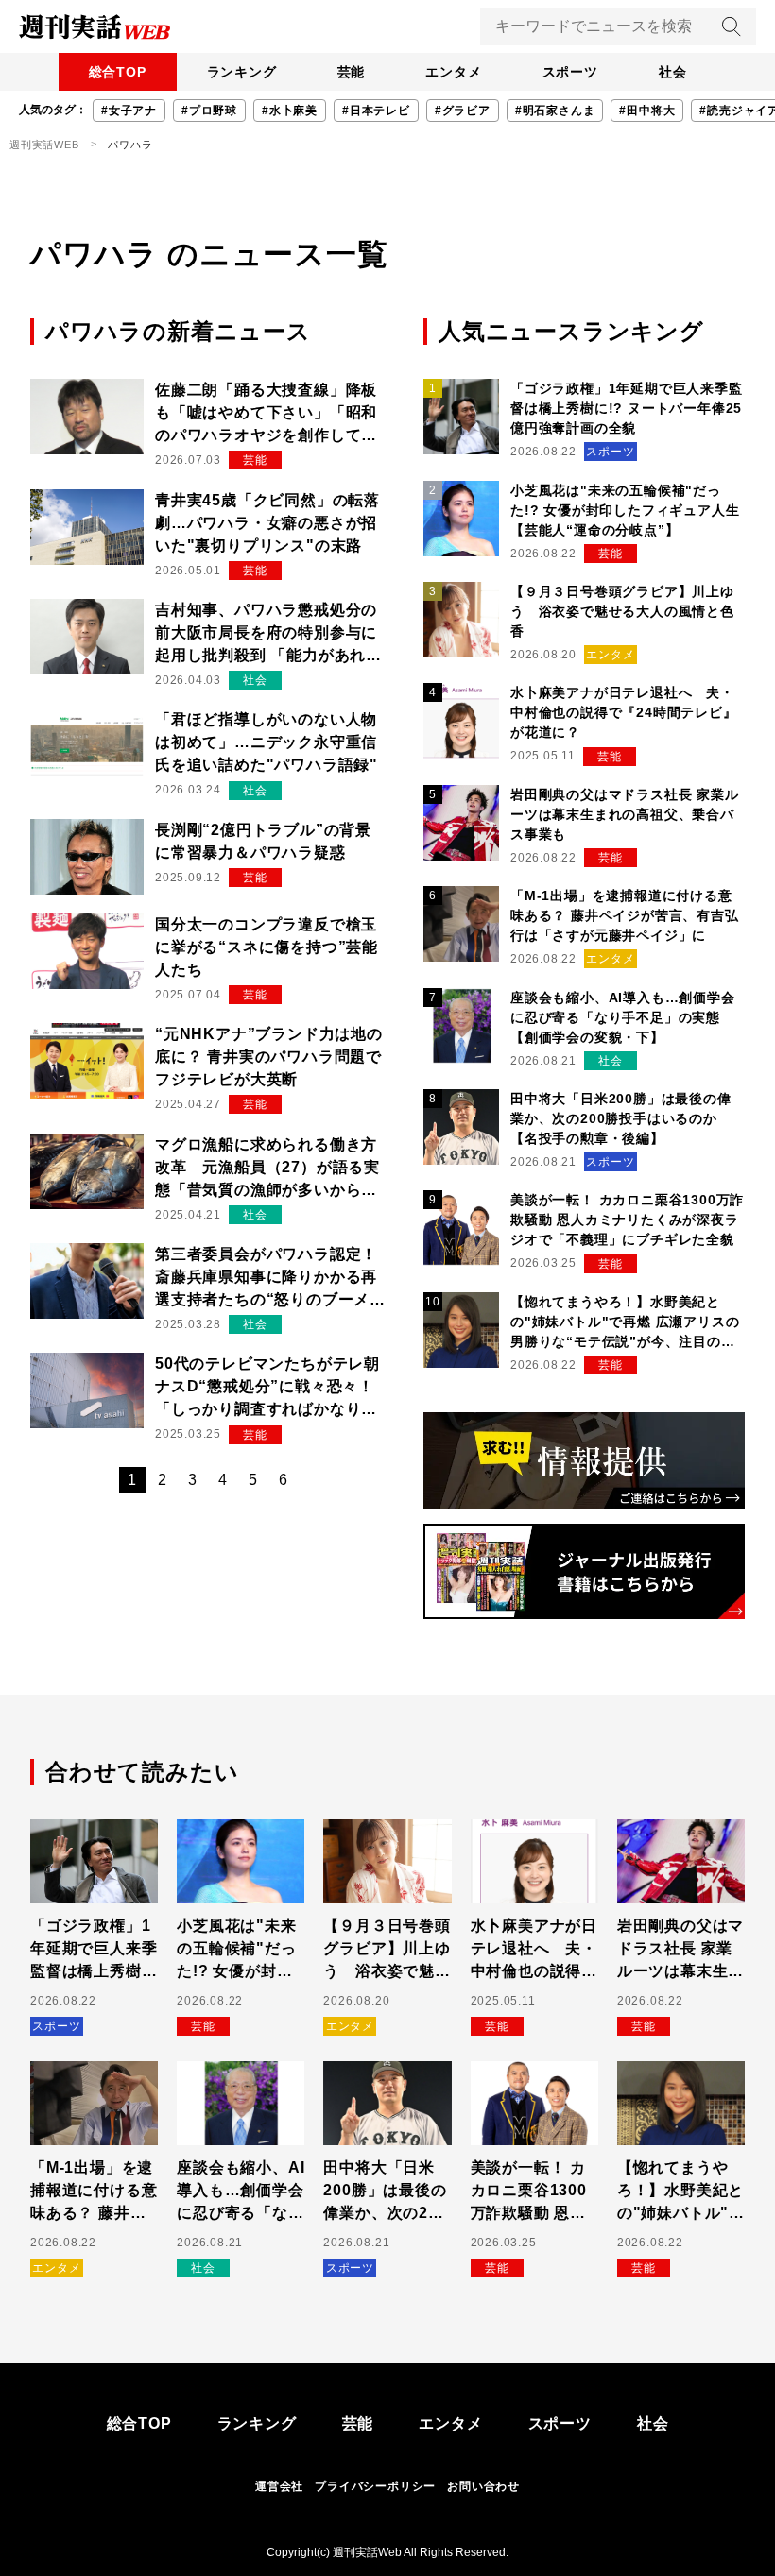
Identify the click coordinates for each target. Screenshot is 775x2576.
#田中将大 (647, 111)
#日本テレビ (376, 111)
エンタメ (453, 72)
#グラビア (463, 111)
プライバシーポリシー (375, 2486)
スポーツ (570, 72)
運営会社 (279, 2486)
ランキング (242, 72)
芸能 (352, 72)
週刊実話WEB (44, 145)
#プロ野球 (209, 111)
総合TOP (118, 72)
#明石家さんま (555, 111)
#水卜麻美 (290, 111)
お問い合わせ (483, 2486)
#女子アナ (129, 111)
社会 (673, 72)
